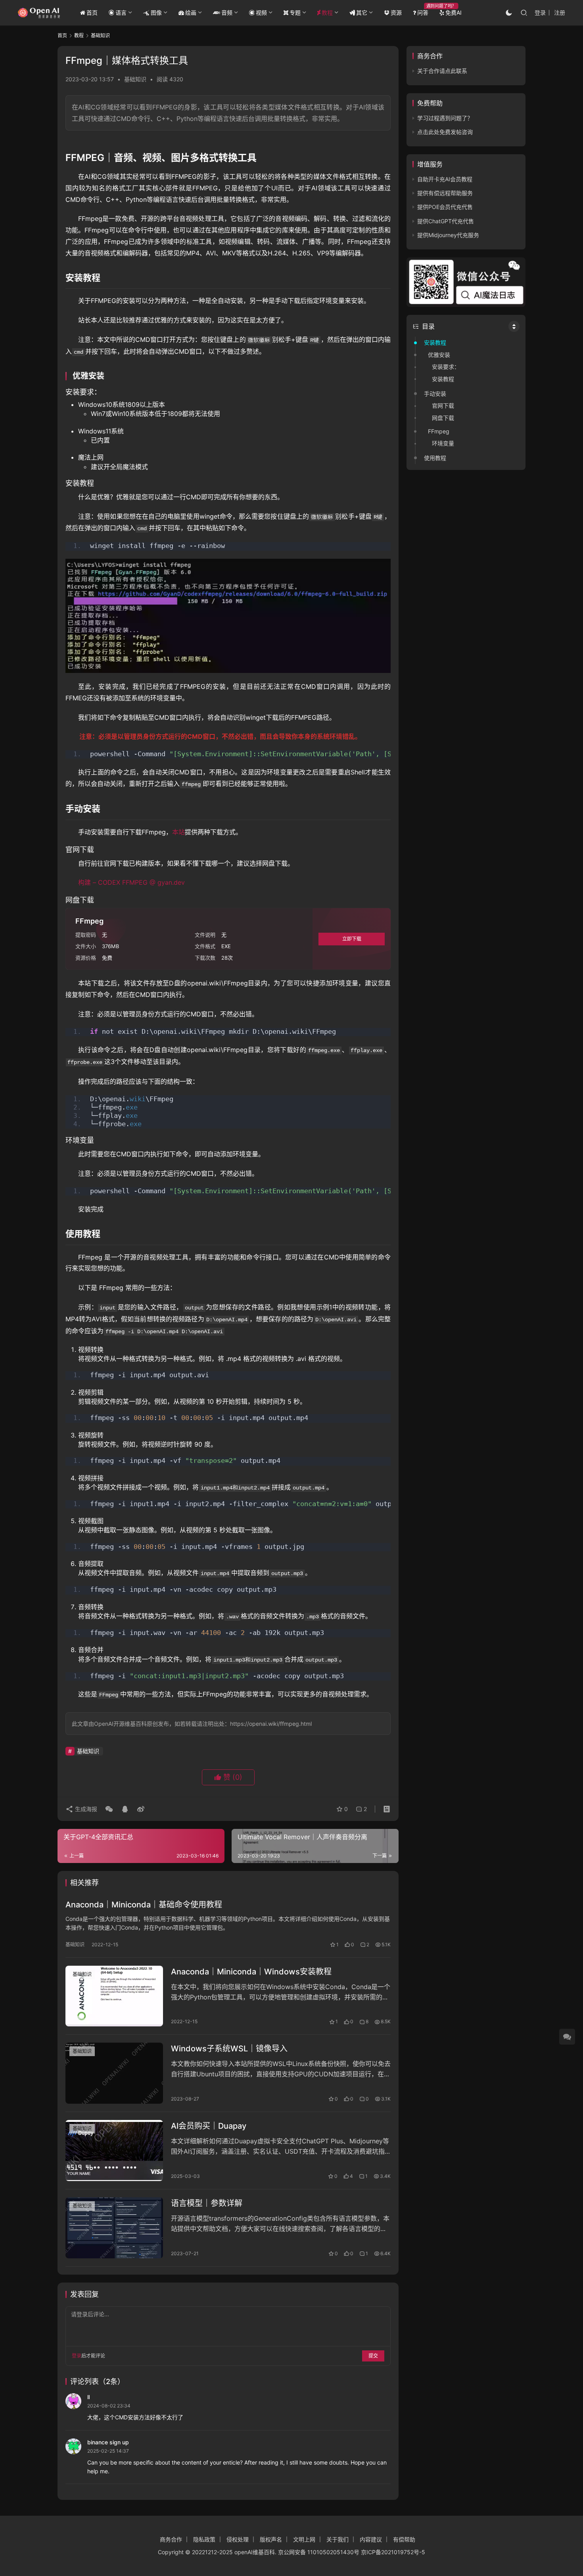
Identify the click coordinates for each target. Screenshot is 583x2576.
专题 (295, 12)
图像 (156, 12)
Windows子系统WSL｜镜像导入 (229, 2049)
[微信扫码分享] (109, 1809)
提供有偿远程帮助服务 (445, 193)
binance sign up (108, 2442)
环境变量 (443, 443)
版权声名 (271, 2539)
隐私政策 (204, 2539)
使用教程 (435, 458)
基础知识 (135, 79)
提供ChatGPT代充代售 (446, 221)
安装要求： (446, 367)
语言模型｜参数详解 (207, 2203)
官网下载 (443, 405)
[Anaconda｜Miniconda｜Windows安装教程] (114, 1996)
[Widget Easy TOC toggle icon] (514, 326)
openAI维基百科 (255, 2552)
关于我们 (338, 2539)
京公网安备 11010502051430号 (319, 2552)
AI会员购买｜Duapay (209, 2126)
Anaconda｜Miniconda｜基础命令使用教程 (144, 1905)
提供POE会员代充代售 (445, 207)
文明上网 (304, 2539)
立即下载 (352, 939)
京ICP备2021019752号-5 (393, 2552)
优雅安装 (439, 355)
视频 (261, 12)
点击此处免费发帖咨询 (445, 132)
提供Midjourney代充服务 (448, 235)
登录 (540, 12)
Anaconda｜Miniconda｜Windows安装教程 (251, 1972)
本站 (178, 832)
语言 (121, 12)
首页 (92, 12)
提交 (373, 2356)
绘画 (191, 12)
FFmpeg (439, 431)
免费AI (454, 12)
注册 (560, 12)
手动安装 (435, 394)
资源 (396, 12)
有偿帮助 (404, 2539)
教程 (327, 12)
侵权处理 (238, 2539)
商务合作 (171, 2539)
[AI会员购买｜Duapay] (114, 2150)
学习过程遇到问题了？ (445, 118)
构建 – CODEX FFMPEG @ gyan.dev (131, 882)
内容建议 (371, 2539)
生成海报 (85, 1809)
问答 (423, 12)
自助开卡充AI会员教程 (445, 179)
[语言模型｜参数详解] (114, 2228)
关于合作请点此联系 (442, 71)
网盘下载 (443, 418)
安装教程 (435, 342)
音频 (227, 12)
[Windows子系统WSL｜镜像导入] (114, 2073)
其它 (362, 12)
